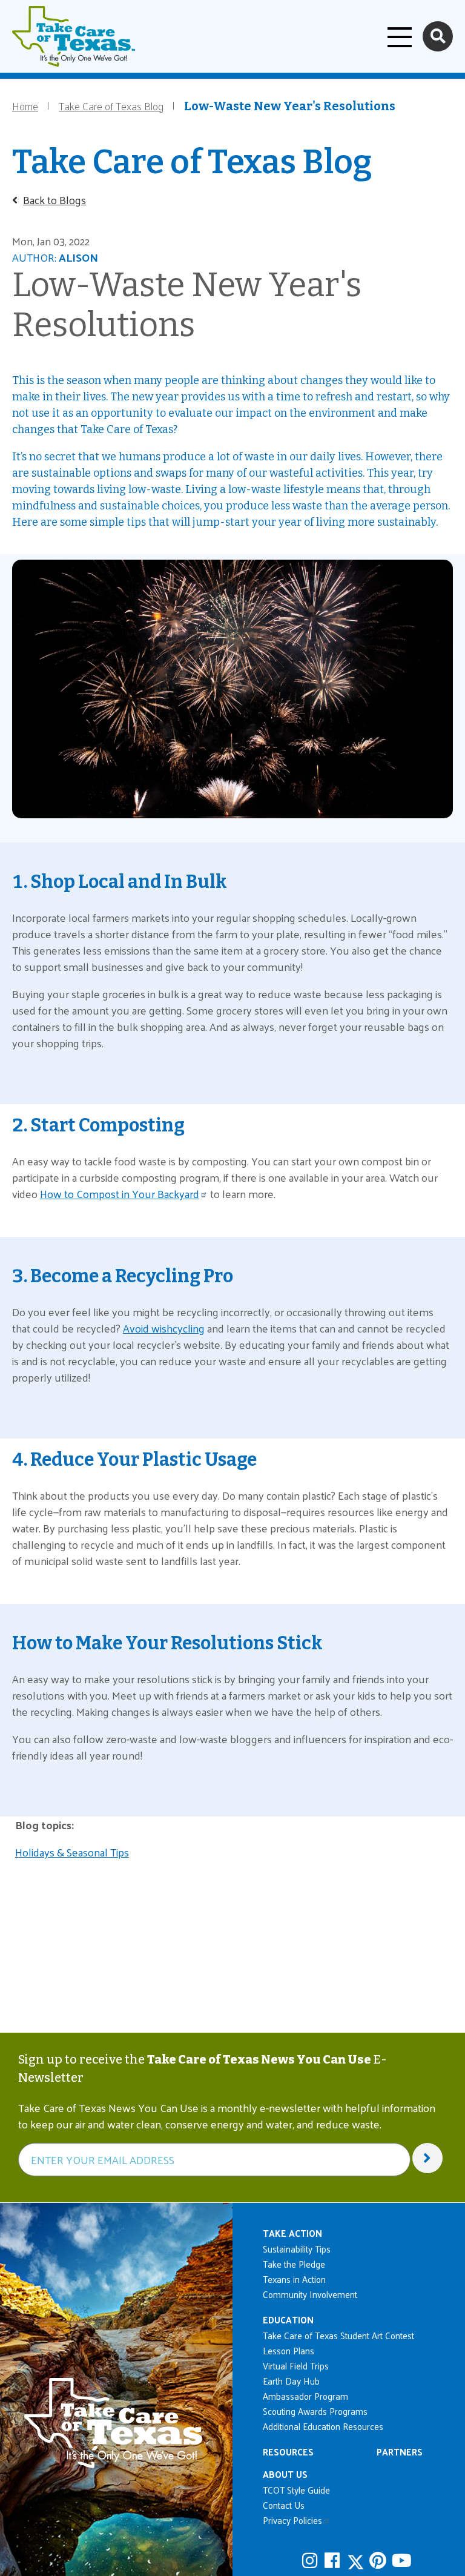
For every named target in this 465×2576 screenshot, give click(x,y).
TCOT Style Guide (296, 2490)
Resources (288, 2452)
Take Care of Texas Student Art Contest (338, 2335)
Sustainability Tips (297, 2249)
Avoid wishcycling (164, 1328)
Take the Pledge (294, 2264)
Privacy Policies (292, 2520)
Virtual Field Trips (296, 2366)
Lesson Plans (289, 2350)
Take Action (292, 2233)
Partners (400, 2452)
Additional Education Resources (323, 2426)
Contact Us (284, 2505)
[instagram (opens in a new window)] (312, 2560)
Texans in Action (294, 2279)
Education (288, 2319)
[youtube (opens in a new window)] (401, 2560)
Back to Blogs (54, 200)
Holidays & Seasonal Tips (72, 1852)
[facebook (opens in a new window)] (334, 2560)
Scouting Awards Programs (315, 2411)
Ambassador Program (305, 2396)
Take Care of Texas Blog (111, 106)
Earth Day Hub (291, 2381)
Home (25, 106)
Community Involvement (310, 2294)
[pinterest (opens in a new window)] (379, 2560)
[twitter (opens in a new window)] (357, 2561)
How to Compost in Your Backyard (120, 1194)
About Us (285, 2474)
